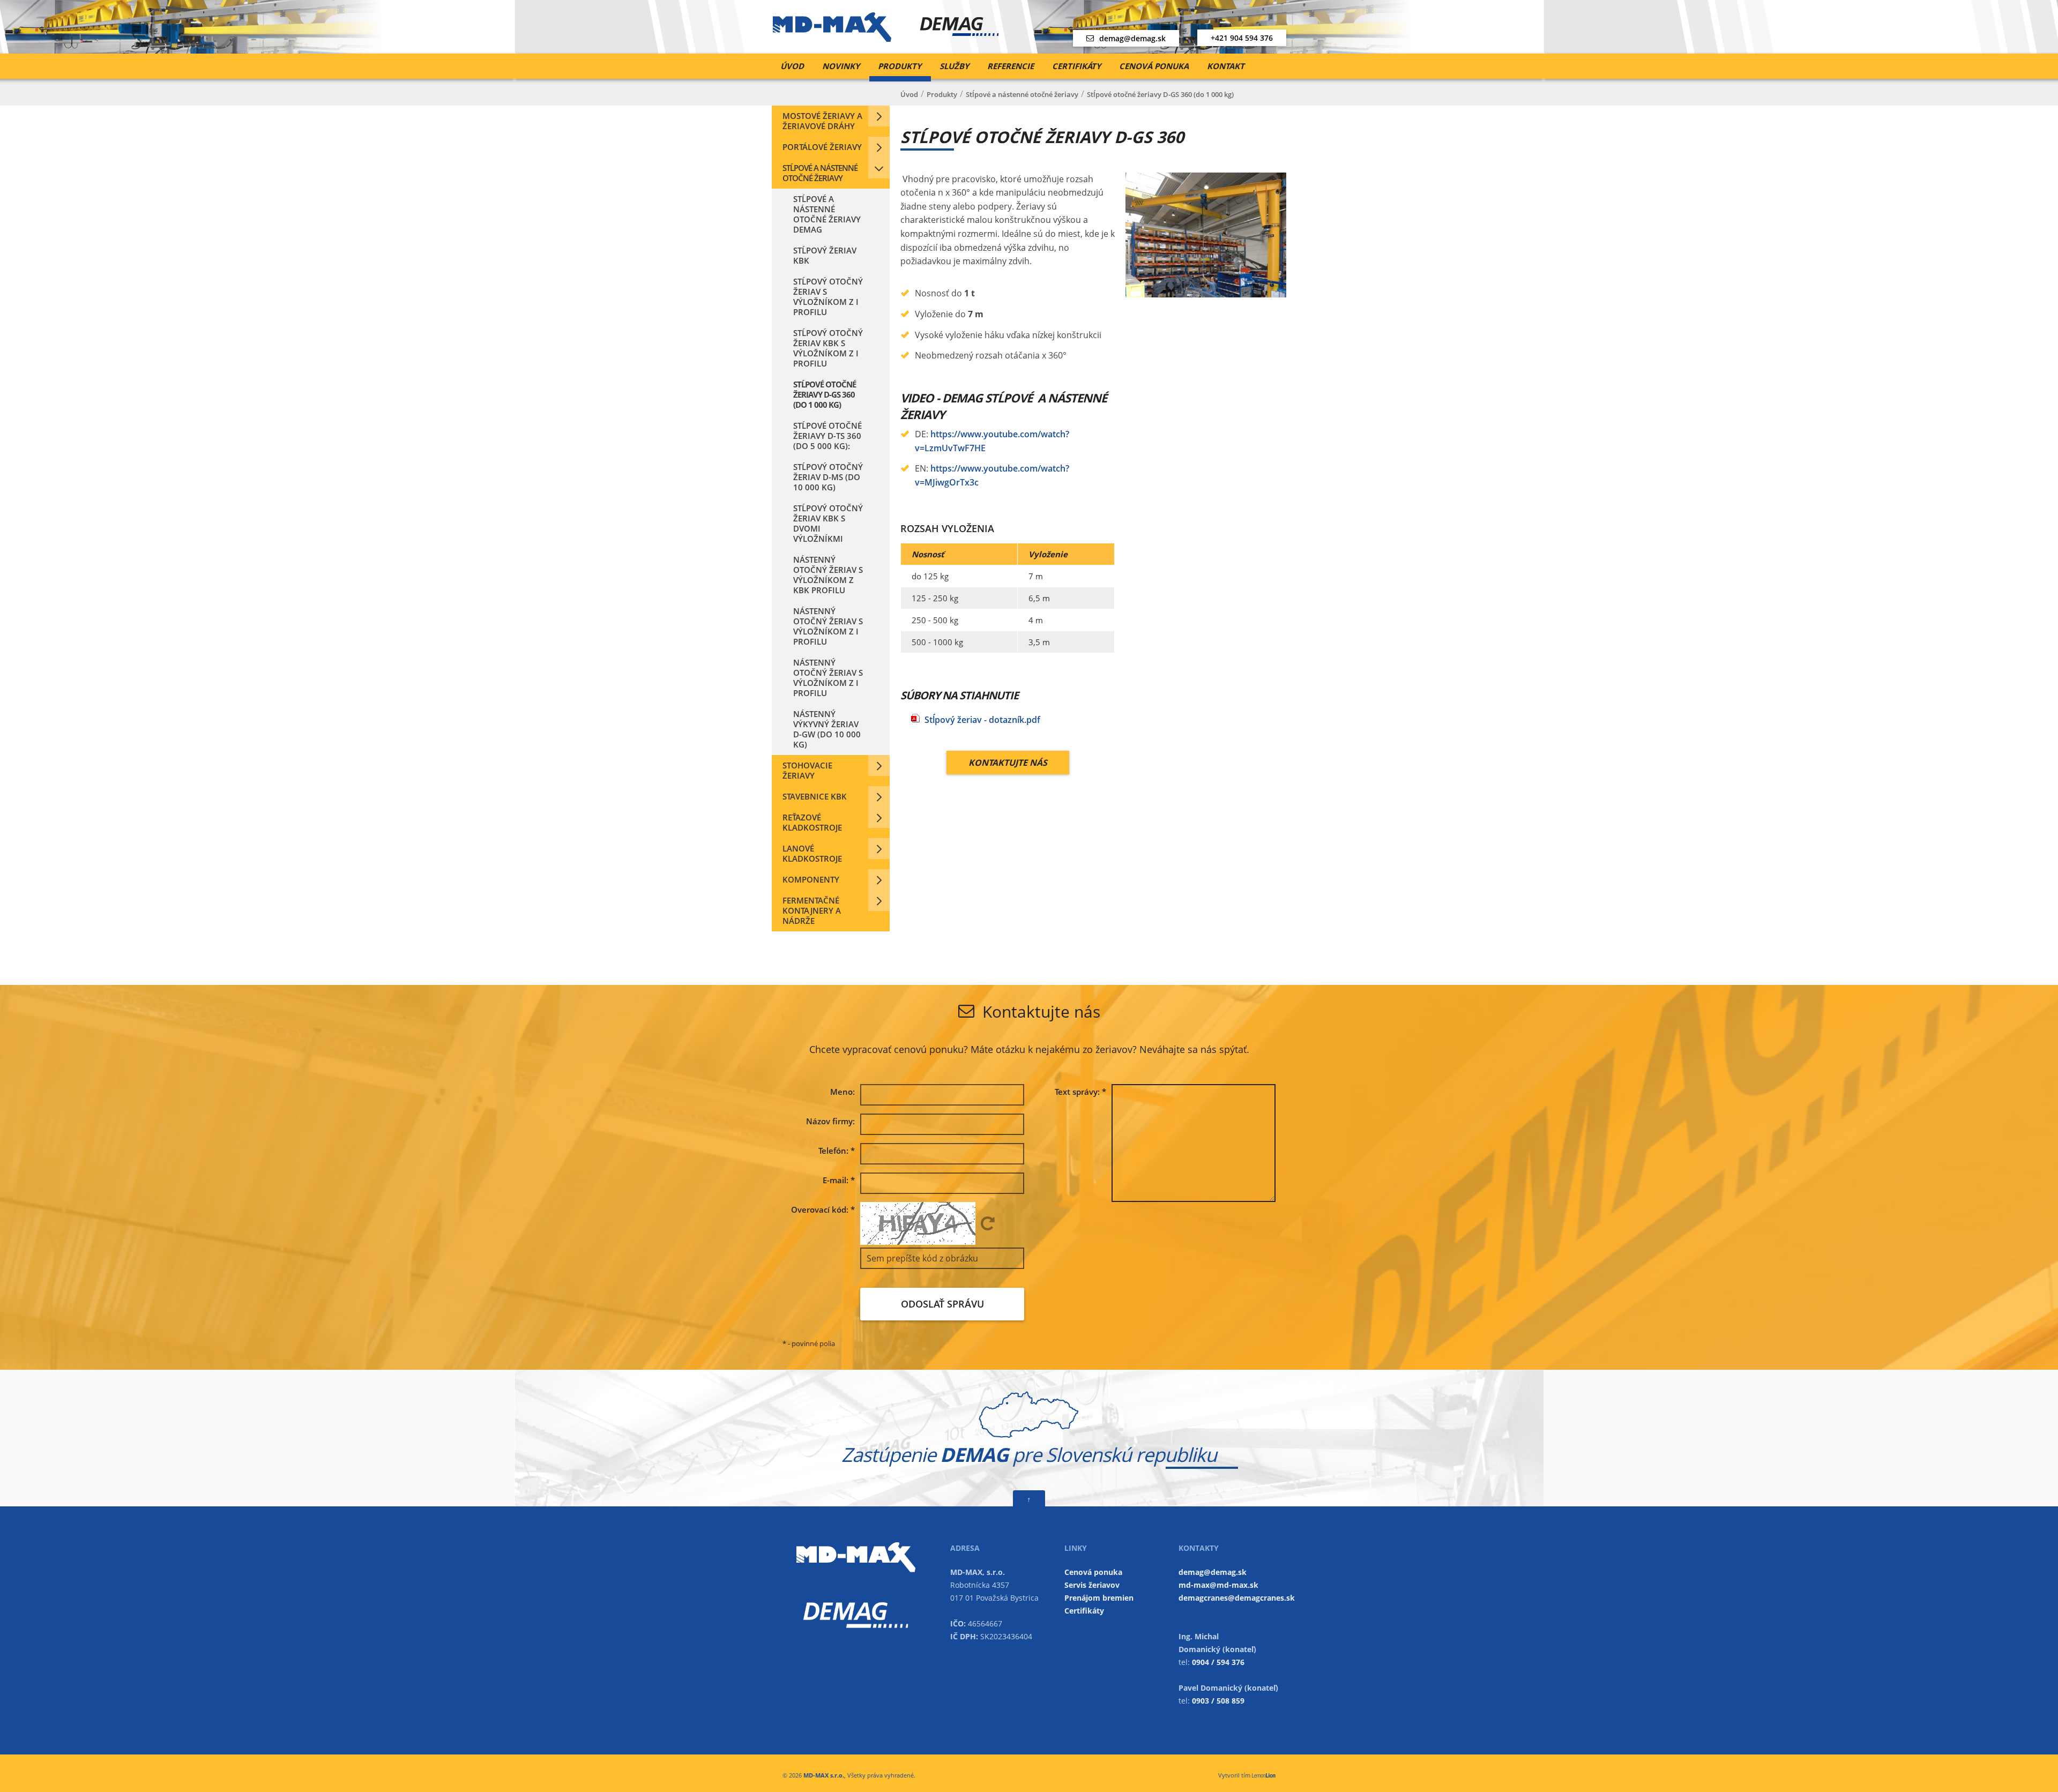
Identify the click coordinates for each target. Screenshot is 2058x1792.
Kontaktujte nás (1008, 763)
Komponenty (811, 879)
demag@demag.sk (1132, 38)
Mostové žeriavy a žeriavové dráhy (822, 121)
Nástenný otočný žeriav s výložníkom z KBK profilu (828, 575)
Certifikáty (1076, 66)
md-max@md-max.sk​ (1218, 1585)
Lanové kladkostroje (812, 853)
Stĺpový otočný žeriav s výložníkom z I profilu (828, 297)
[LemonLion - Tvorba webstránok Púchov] (1264, 1775)
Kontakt (1226, 66)
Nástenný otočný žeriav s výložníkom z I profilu (828, 626)
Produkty (900, 66)
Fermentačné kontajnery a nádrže (812, 910)
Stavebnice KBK (815, 796)
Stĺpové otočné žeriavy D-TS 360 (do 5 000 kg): (827, 436)
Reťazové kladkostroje (812, 822)
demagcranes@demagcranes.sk (1237, 1598)
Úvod (792, 66)
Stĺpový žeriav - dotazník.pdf (982, 720)
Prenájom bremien (1099, 1598)
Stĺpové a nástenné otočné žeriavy (820, 173)
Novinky (841, 66)
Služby (954, 66)
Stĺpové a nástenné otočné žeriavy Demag (827, 214)
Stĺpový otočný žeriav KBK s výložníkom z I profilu (828, 348)
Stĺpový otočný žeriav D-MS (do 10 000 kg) (828, 477)
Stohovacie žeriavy (807, 770)
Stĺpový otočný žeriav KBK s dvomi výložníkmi (828, 523)
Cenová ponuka (1154, 66)
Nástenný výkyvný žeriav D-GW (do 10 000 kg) (827, 729)
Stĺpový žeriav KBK (825, 255)
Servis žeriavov (1092, 1585)
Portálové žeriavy (822, 147)
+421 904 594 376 (1242, 38)
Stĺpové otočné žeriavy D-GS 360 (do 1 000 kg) (825, 394)
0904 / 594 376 (1218, 1662)
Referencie (1011, 66)
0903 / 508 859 (1218, 1701)
